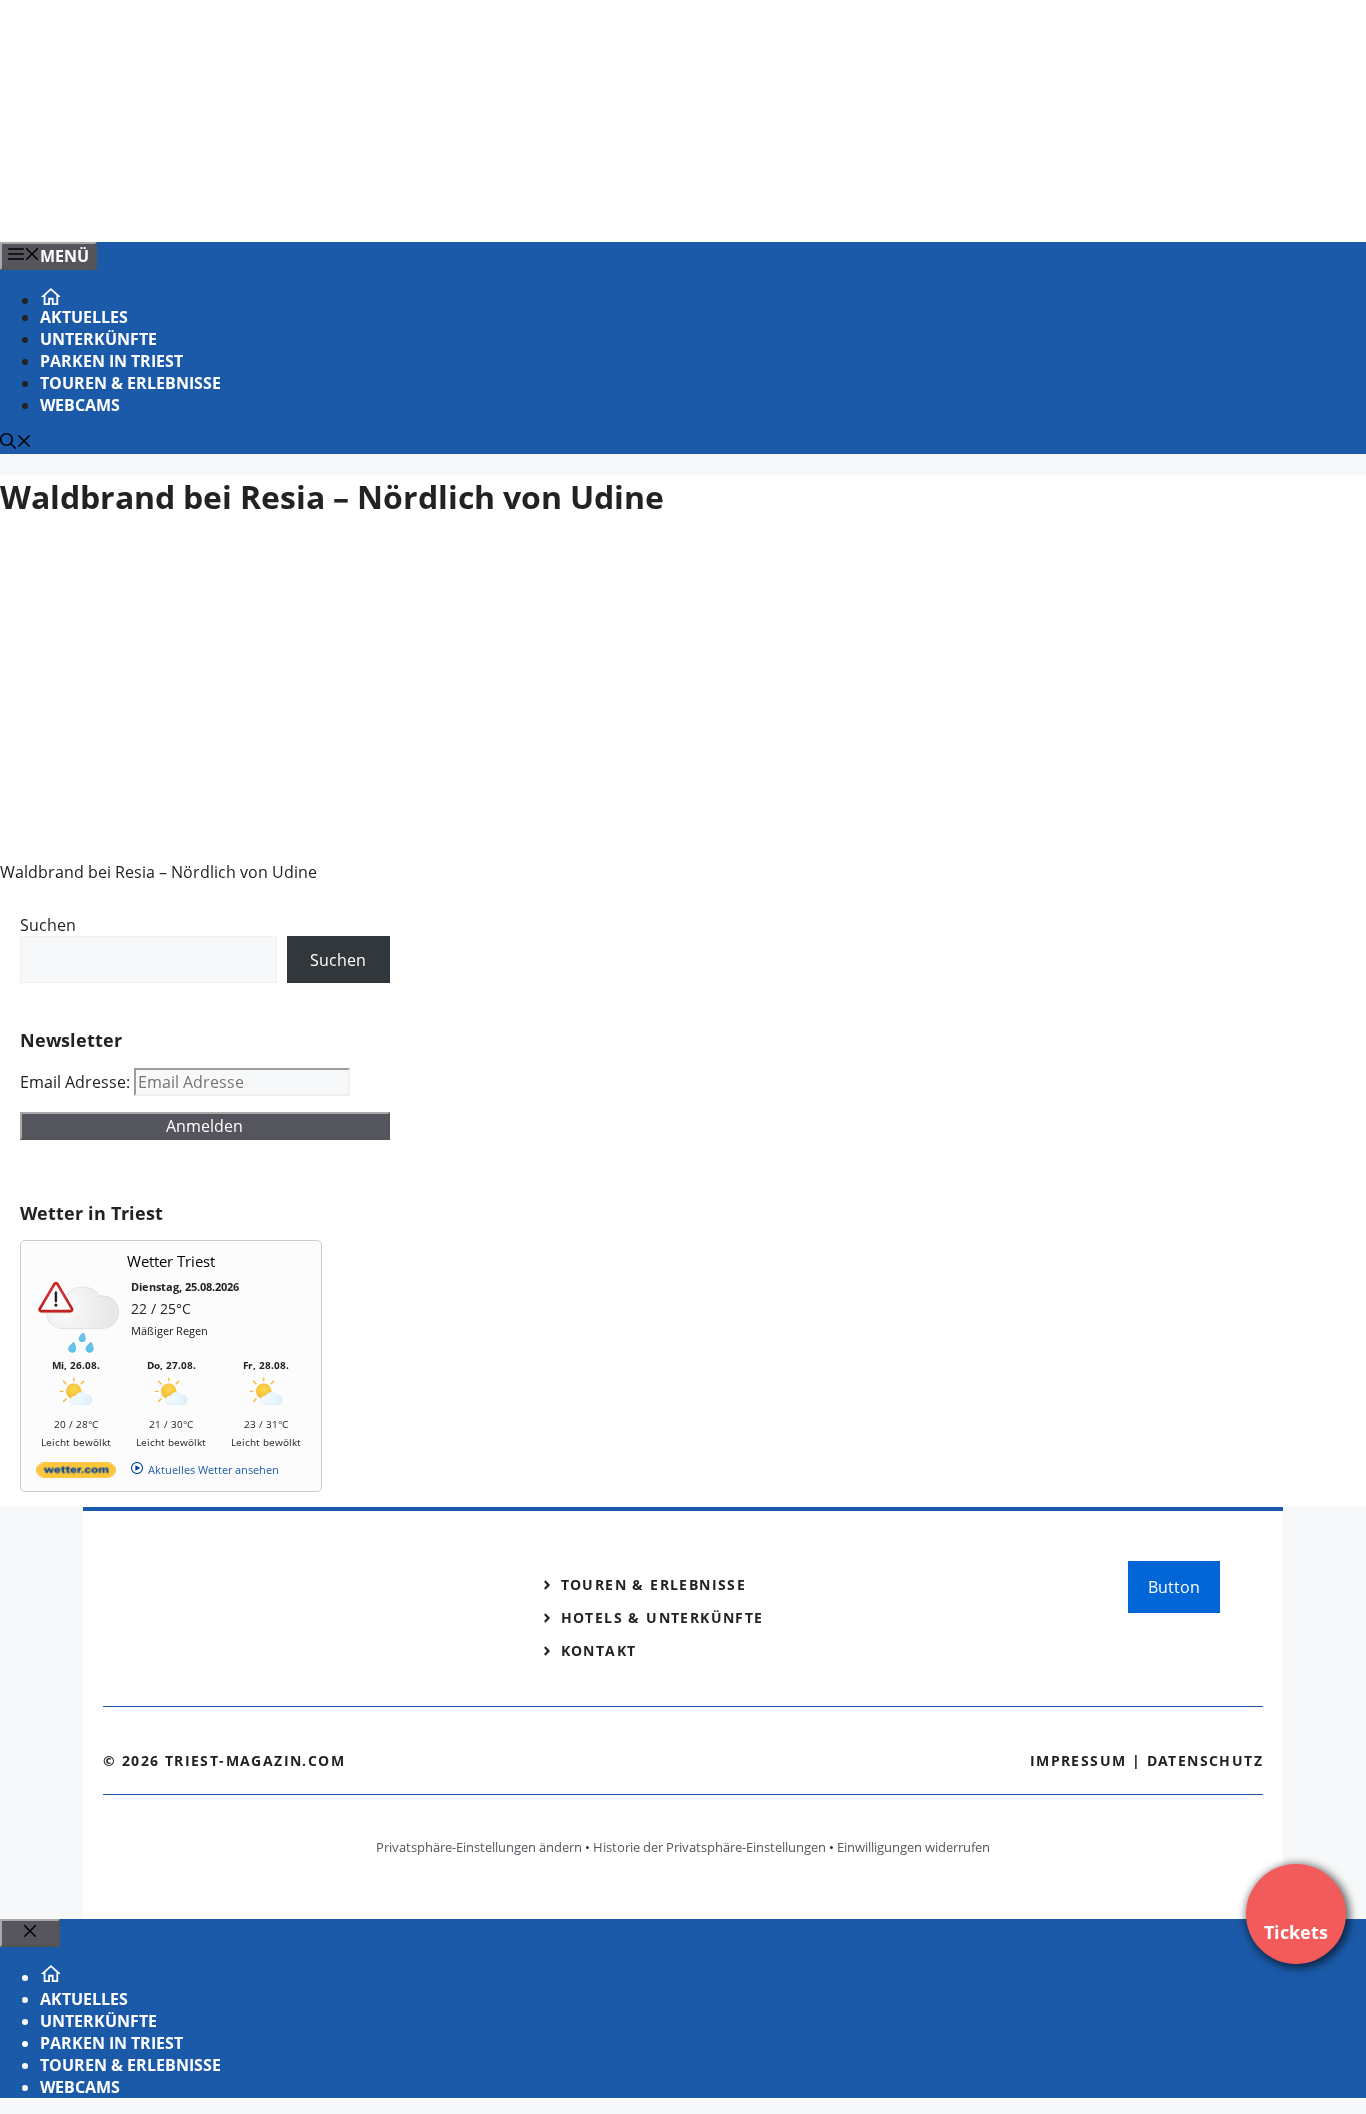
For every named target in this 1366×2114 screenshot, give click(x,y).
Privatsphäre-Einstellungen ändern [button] (479, 1847)
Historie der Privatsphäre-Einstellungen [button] (709, 1847)
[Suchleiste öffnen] (16, 443)
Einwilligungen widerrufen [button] (913, 1847)
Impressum (1078, 1760)
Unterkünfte (98, 339)
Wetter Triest (171, 1261)
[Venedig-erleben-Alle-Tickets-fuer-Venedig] (404, 205)
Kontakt (599, 1650)
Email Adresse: (77, 1082)
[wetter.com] (76, 1473)
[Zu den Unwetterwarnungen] (81, 1348)
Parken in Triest (111, 361)
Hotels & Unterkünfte (662, 1617)
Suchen (48, 925)
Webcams (80, 405)
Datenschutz (1205, 1760)
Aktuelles (84, 317)
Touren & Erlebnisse (130, 383)
